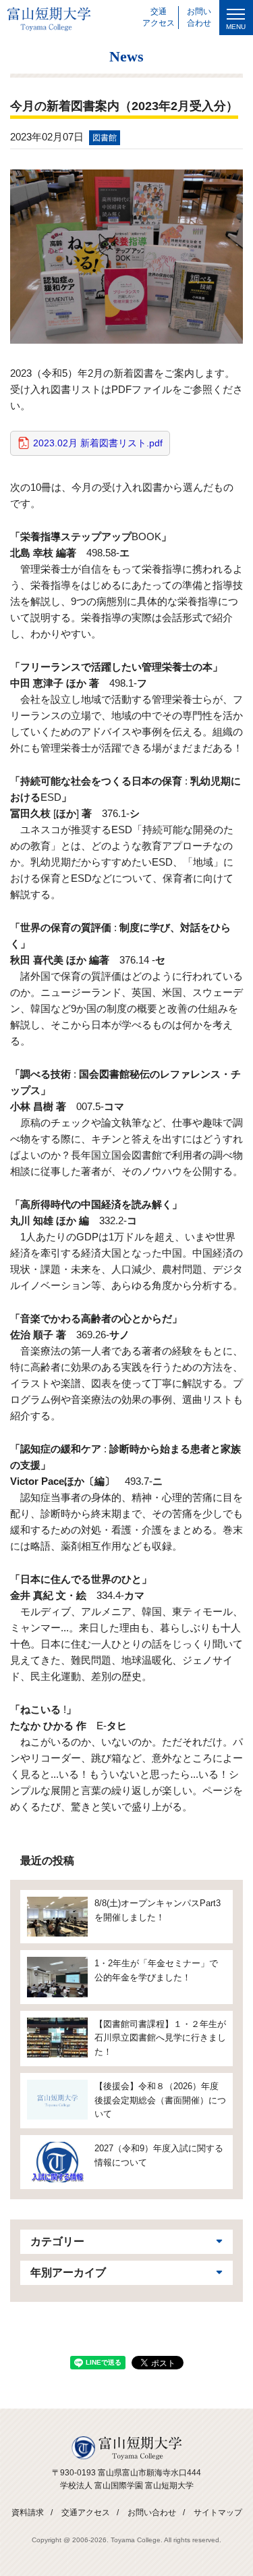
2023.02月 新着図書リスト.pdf (98, 443)
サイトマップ (218, 2513)
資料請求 (28, 2513)
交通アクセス (86, 2513)
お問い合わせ (152, 2513)
